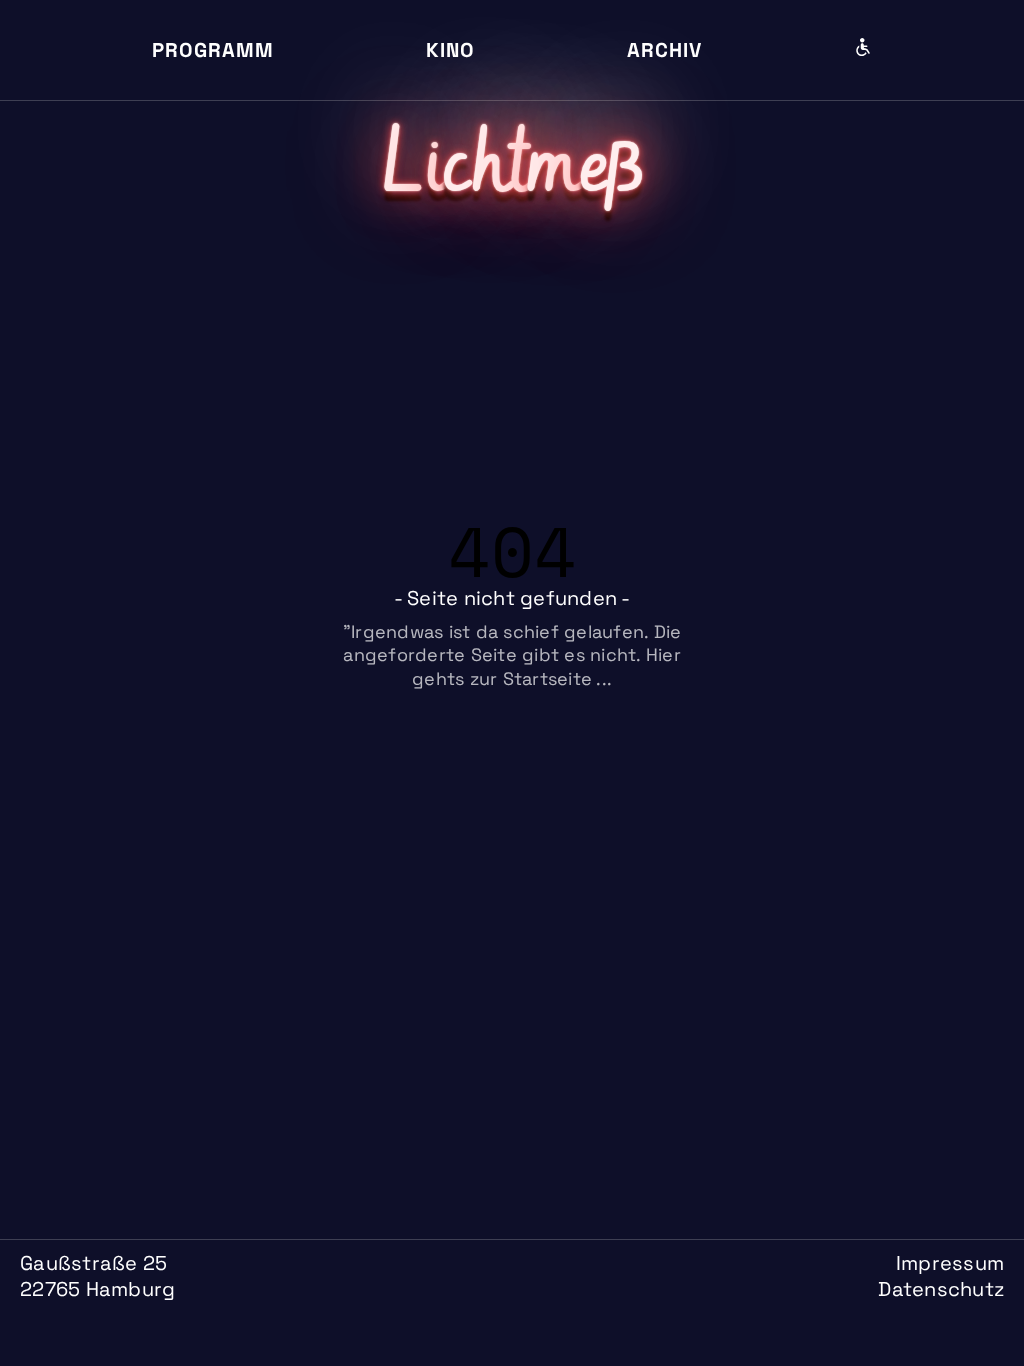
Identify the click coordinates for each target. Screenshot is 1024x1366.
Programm (213, 50)
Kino (450, 50)
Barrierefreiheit (863, 47)
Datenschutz (941, 1289)
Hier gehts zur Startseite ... (546, 666)
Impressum (950, 1263)
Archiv (664, 50)
